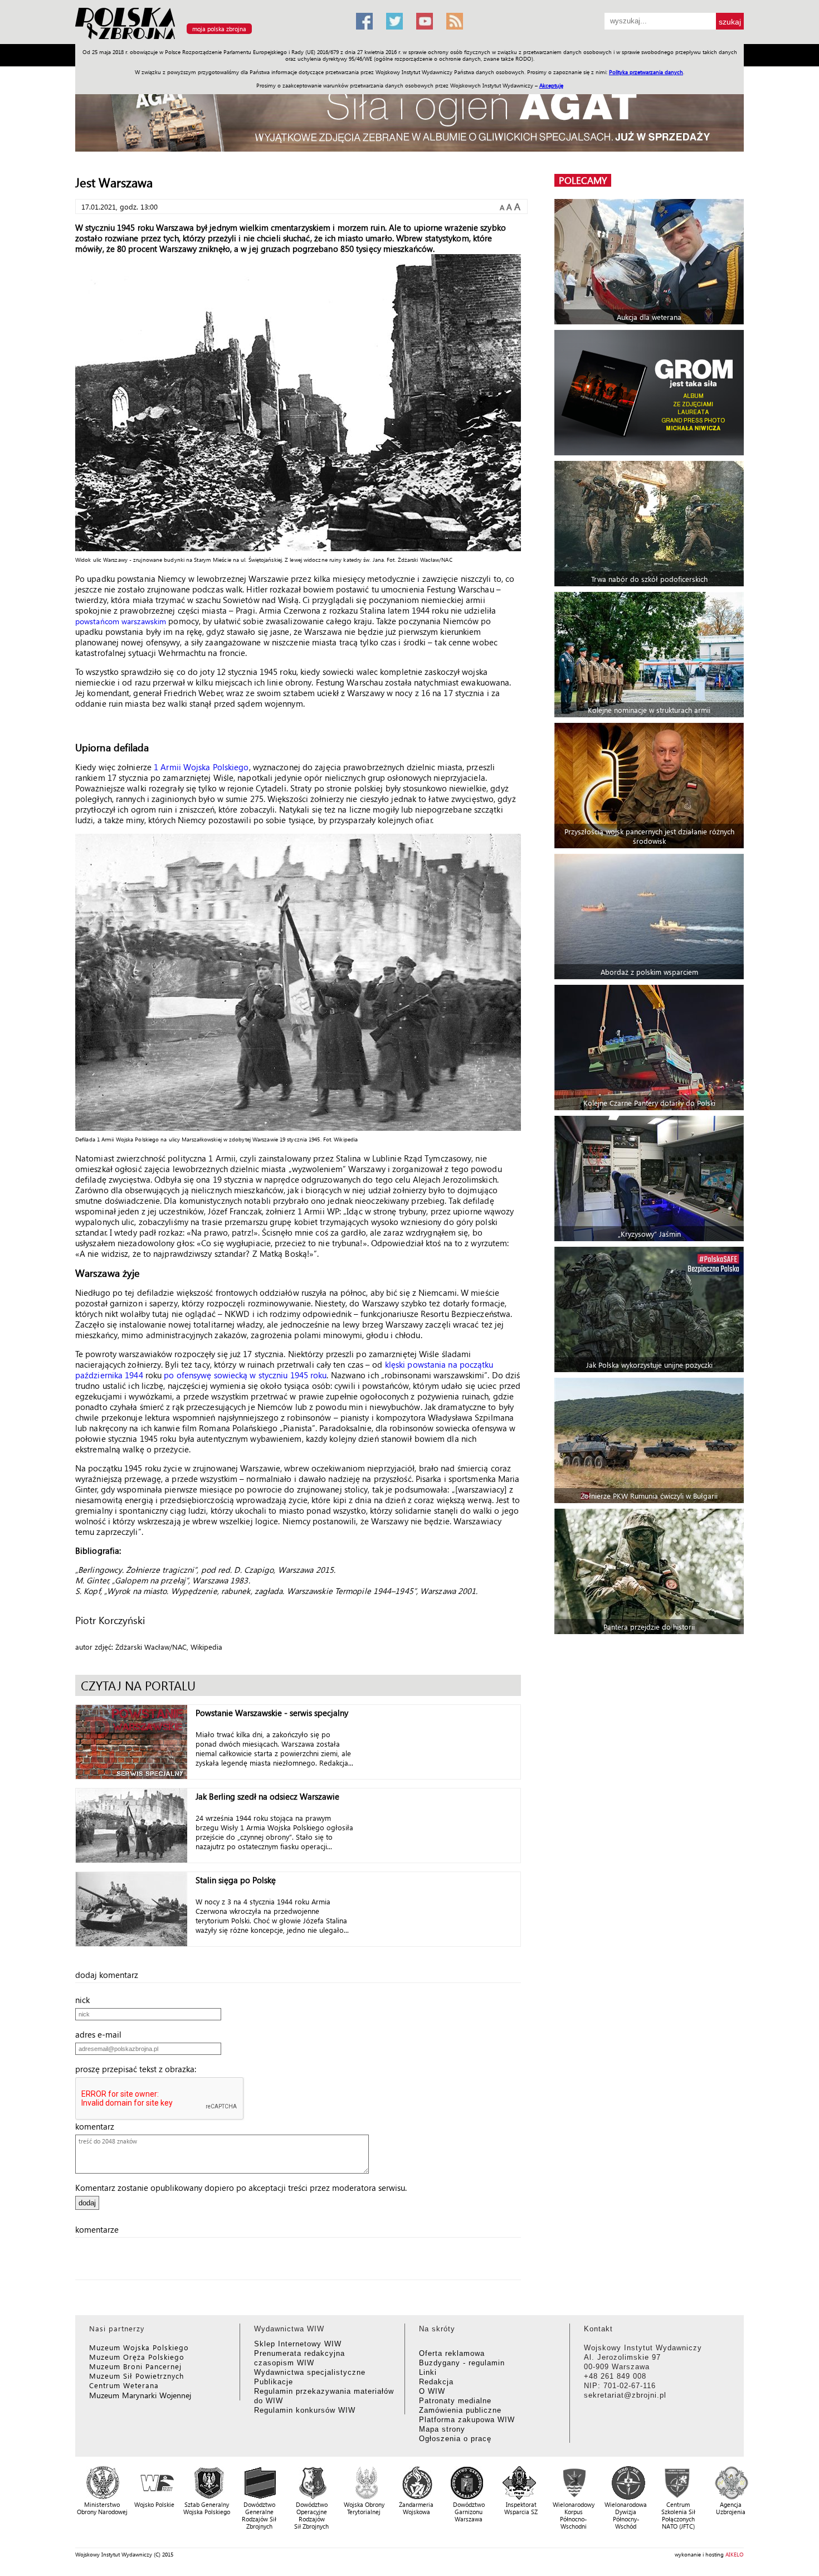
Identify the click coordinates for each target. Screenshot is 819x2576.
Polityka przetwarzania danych (646, 72)
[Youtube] (425, 21)
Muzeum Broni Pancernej (135, 2366)
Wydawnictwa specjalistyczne (310, 2372)
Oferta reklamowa (452, 2353)
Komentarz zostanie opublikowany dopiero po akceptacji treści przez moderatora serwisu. (241, 2188)
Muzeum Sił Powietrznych (136, 2376)
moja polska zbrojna (219, 29)
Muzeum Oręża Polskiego (137, 2357)
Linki (428, 2372)
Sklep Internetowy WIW (298, 2344)
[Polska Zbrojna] (209, 39)
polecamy (583, 180)
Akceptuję (551, 85)
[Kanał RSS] (455, 21)
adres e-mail (102, 2034)
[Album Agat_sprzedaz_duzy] (409, 114)
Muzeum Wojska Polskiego (139, 2347)
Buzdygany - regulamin (462, 2363)
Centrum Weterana (124, 2385)
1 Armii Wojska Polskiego (201, 767)
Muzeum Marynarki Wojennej (140, 2395)
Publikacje (274, 2382)
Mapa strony (442, 2429)
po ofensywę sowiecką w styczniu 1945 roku (245, 1375)
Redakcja (436, 2382)
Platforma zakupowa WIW (467, 2420)
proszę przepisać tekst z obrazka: (139, 2069)
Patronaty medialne (455, 2401)
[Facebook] (364, 21)
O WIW (432, 2391)
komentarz (98, 2126)
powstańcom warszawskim (121, 621)
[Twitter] (394, 21)
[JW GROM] (650, 393)
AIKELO (735, 2554)
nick (86, 2000)
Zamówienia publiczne (460, 2410)
